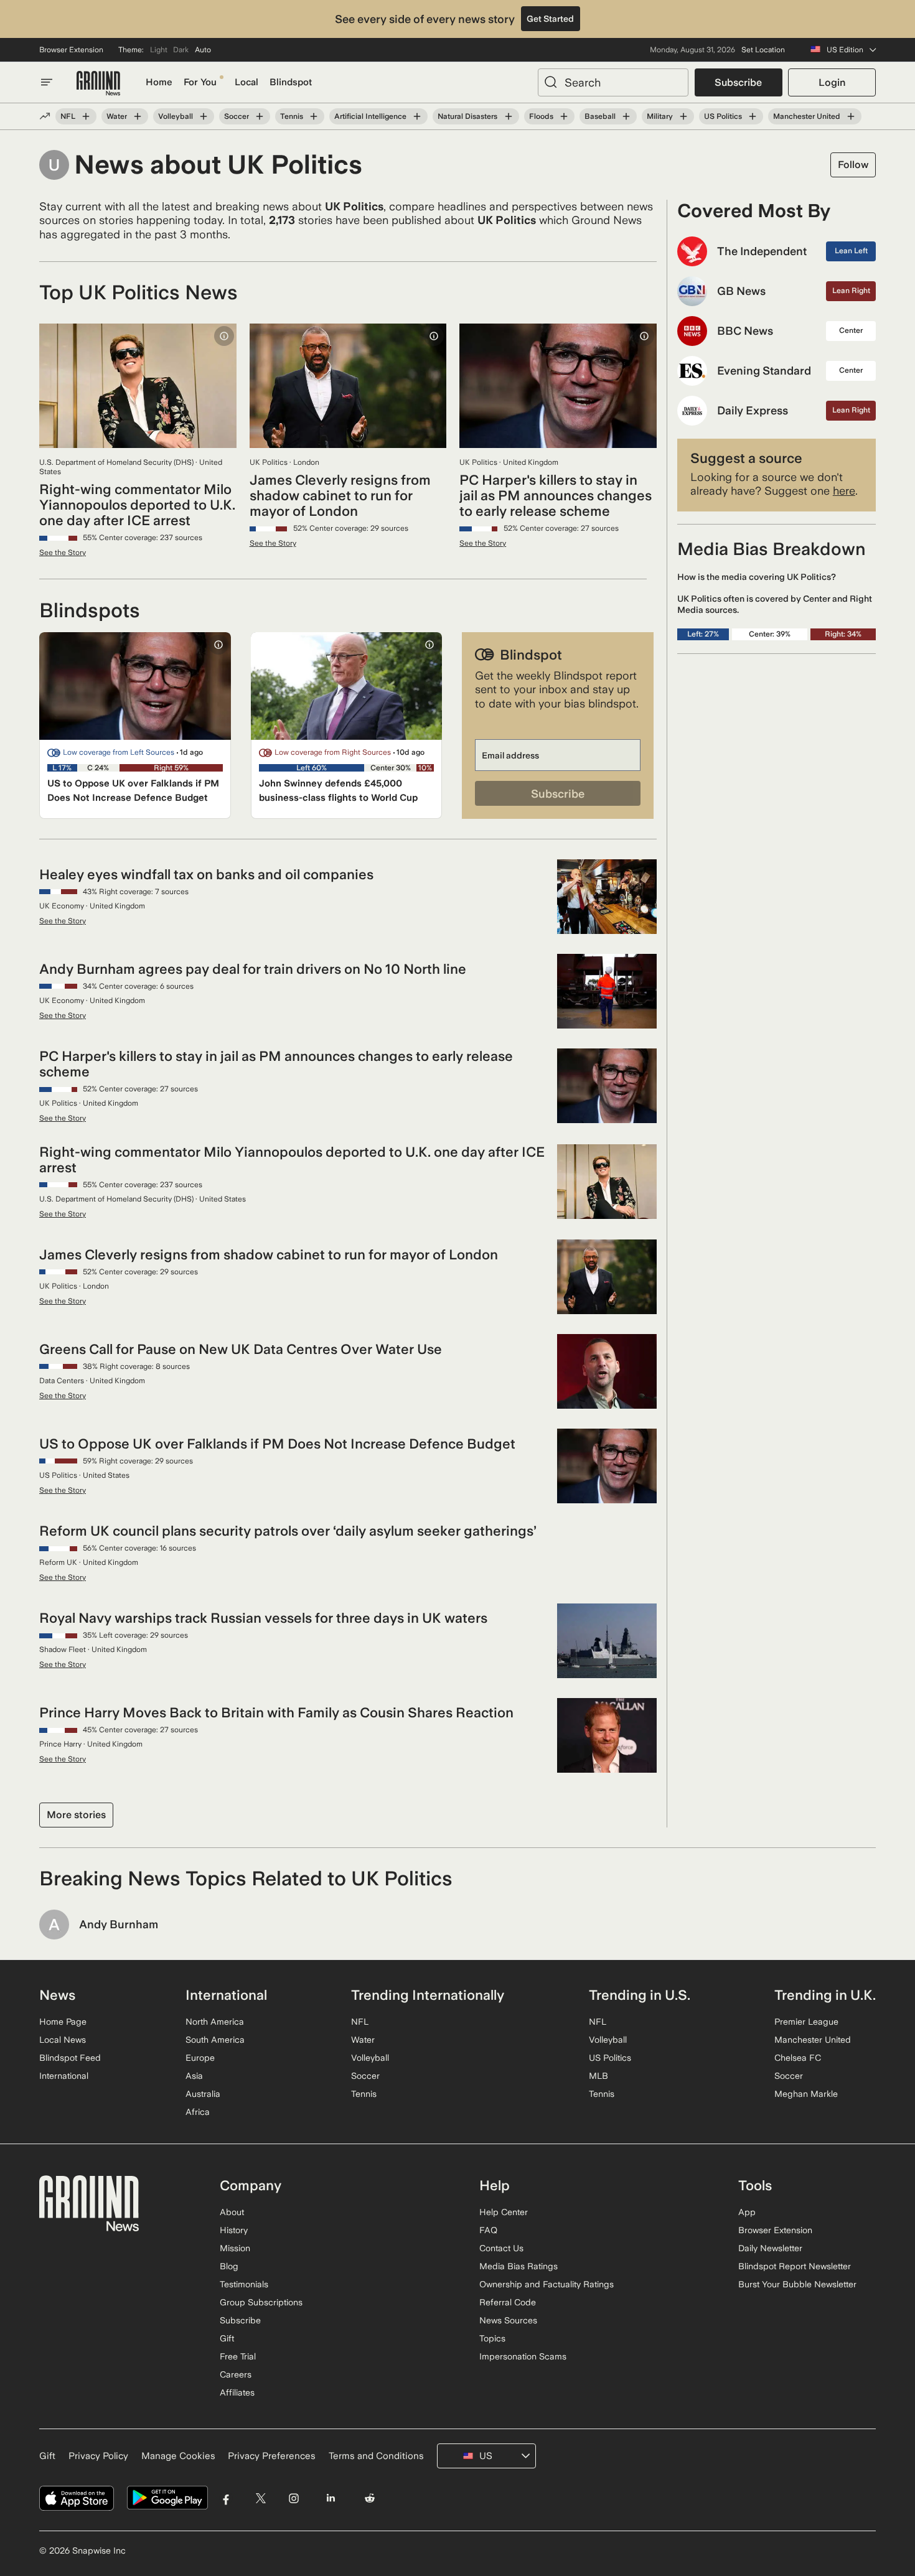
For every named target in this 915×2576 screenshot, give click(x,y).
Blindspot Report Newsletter (795, 2266)
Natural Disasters (467, 116)
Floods (541, 116)
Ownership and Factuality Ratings (547, 2284)
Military (660, 116)
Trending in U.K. (825, 1995)
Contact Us (501, 2248)
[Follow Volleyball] (204, 116)
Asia (194, 2076)
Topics (492, 2338)
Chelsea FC (798, 2058)
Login (832, 82)
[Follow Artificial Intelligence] (417, 116)
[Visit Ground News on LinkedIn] (330, 2498)
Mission (235, 2248)
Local (246, 82)
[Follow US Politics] (753, 116)
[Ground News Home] (98, 84)
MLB (598, 2076)
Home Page (63, 2022)
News (57, 1995)
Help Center (504, 2212)
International (64, 2076)
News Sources (508, 2320)
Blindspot (291, 82)
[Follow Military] (683, 116)
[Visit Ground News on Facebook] (226, 2498)
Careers (236, 2374)
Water (117, 116)
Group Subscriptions (261, 2302)
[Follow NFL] (86, 116)
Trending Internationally (428, 1995)
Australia (203, 2094)
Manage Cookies (178, 2456)
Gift (227, 2338)
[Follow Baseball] (626, 116)
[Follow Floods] (564, 116)
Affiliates (237, 2392)
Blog (229, 2266)
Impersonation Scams (523, 2356)
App (747, 2212)
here (844, 491)
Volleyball (176, 116)
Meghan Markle (806, 2094)
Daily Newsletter (770, 2248)
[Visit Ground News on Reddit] (370, 2498)
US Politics (723, 116)
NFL (68, 116)
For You (200, 82)
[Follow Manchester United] (851, 116)
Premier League (806, 2022)
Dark (181, 50)
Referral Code (508, 2302)
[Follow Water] (138, 116)
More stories (76, 1815)
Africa (198, 2112)
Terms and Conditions (376, 2456)
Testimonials (244, 2284)
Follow (853, 165)
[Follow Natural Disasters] (508, 116)
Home (159, 82)
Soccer (237, 116)
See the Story (63, 553)
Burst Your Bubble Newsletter (797, 2284)
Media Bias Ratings (518, 2266)
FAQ (488, 2230)
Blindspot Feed (70, 2058)
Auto (203, 50)
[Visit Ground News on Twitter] (260, 2498)
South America (215, 2040)
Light (159, 50)
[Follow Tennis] (314, 116)
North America (215, 2022)
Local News (63, 2040)
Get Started (550, 19)
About (232, 2212)
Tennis (292, 116)
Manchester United (807, 116)
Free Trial (238, 2356)
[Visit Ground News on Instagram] (293, 2498)
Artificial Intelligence (370, 116)
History (234, 2230)
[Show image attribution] (224, 336)
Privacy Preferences (272, 2456)
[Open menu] (47, 82)
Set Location (763, 50)
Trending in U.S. (640, 1995)
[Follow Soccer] (260, 116)
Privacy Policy (98, 2456)
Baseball (600, 116)
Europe (200, 2058)
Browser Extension (71, 50)
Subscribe (738, 82)
